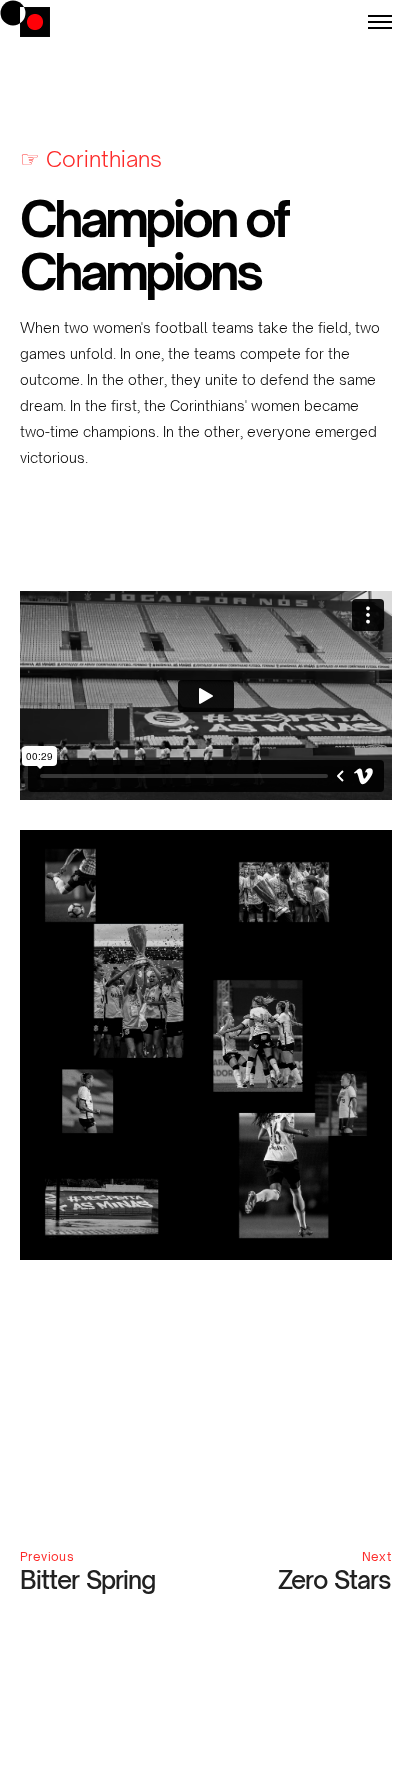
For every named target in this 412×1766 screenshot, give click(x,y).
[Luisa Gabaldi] (35, 23)
